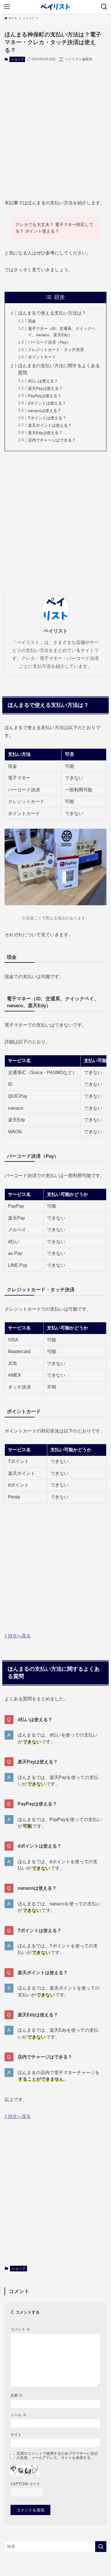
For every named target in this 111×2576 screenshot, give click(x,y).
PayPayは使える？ (45, 396)
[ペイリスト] (55, 7)
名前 (17, 2396)
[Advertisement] (55, 126)
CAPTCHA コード (25, 2484)
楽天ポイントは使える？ (50, 425)
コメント (20, 2329)
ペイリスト (56, 631)
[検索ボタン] (104, 7)
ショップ (17, 59)
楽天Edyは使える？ (45, 433)
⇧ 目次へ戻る (18, 1636)
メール (18, 2415)
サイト (16, 2435)
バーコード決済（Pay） (49, 342)
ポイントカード (42, 357)
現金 (32, 321)
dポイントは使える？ (47, 403)
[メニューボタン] (7, 7)
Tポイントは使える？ (47, 418)
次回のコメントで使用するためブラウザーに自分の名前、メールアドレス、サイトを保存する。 (57, 2456)
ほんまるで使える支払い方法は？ (52, 313)
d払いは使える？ (43, 381)
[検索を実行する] (101, 2546)
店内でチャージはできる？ (52, 440)
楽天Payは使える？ (45, 388)
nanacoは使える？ (45, 410)
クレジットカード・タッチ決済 (56, 350)
